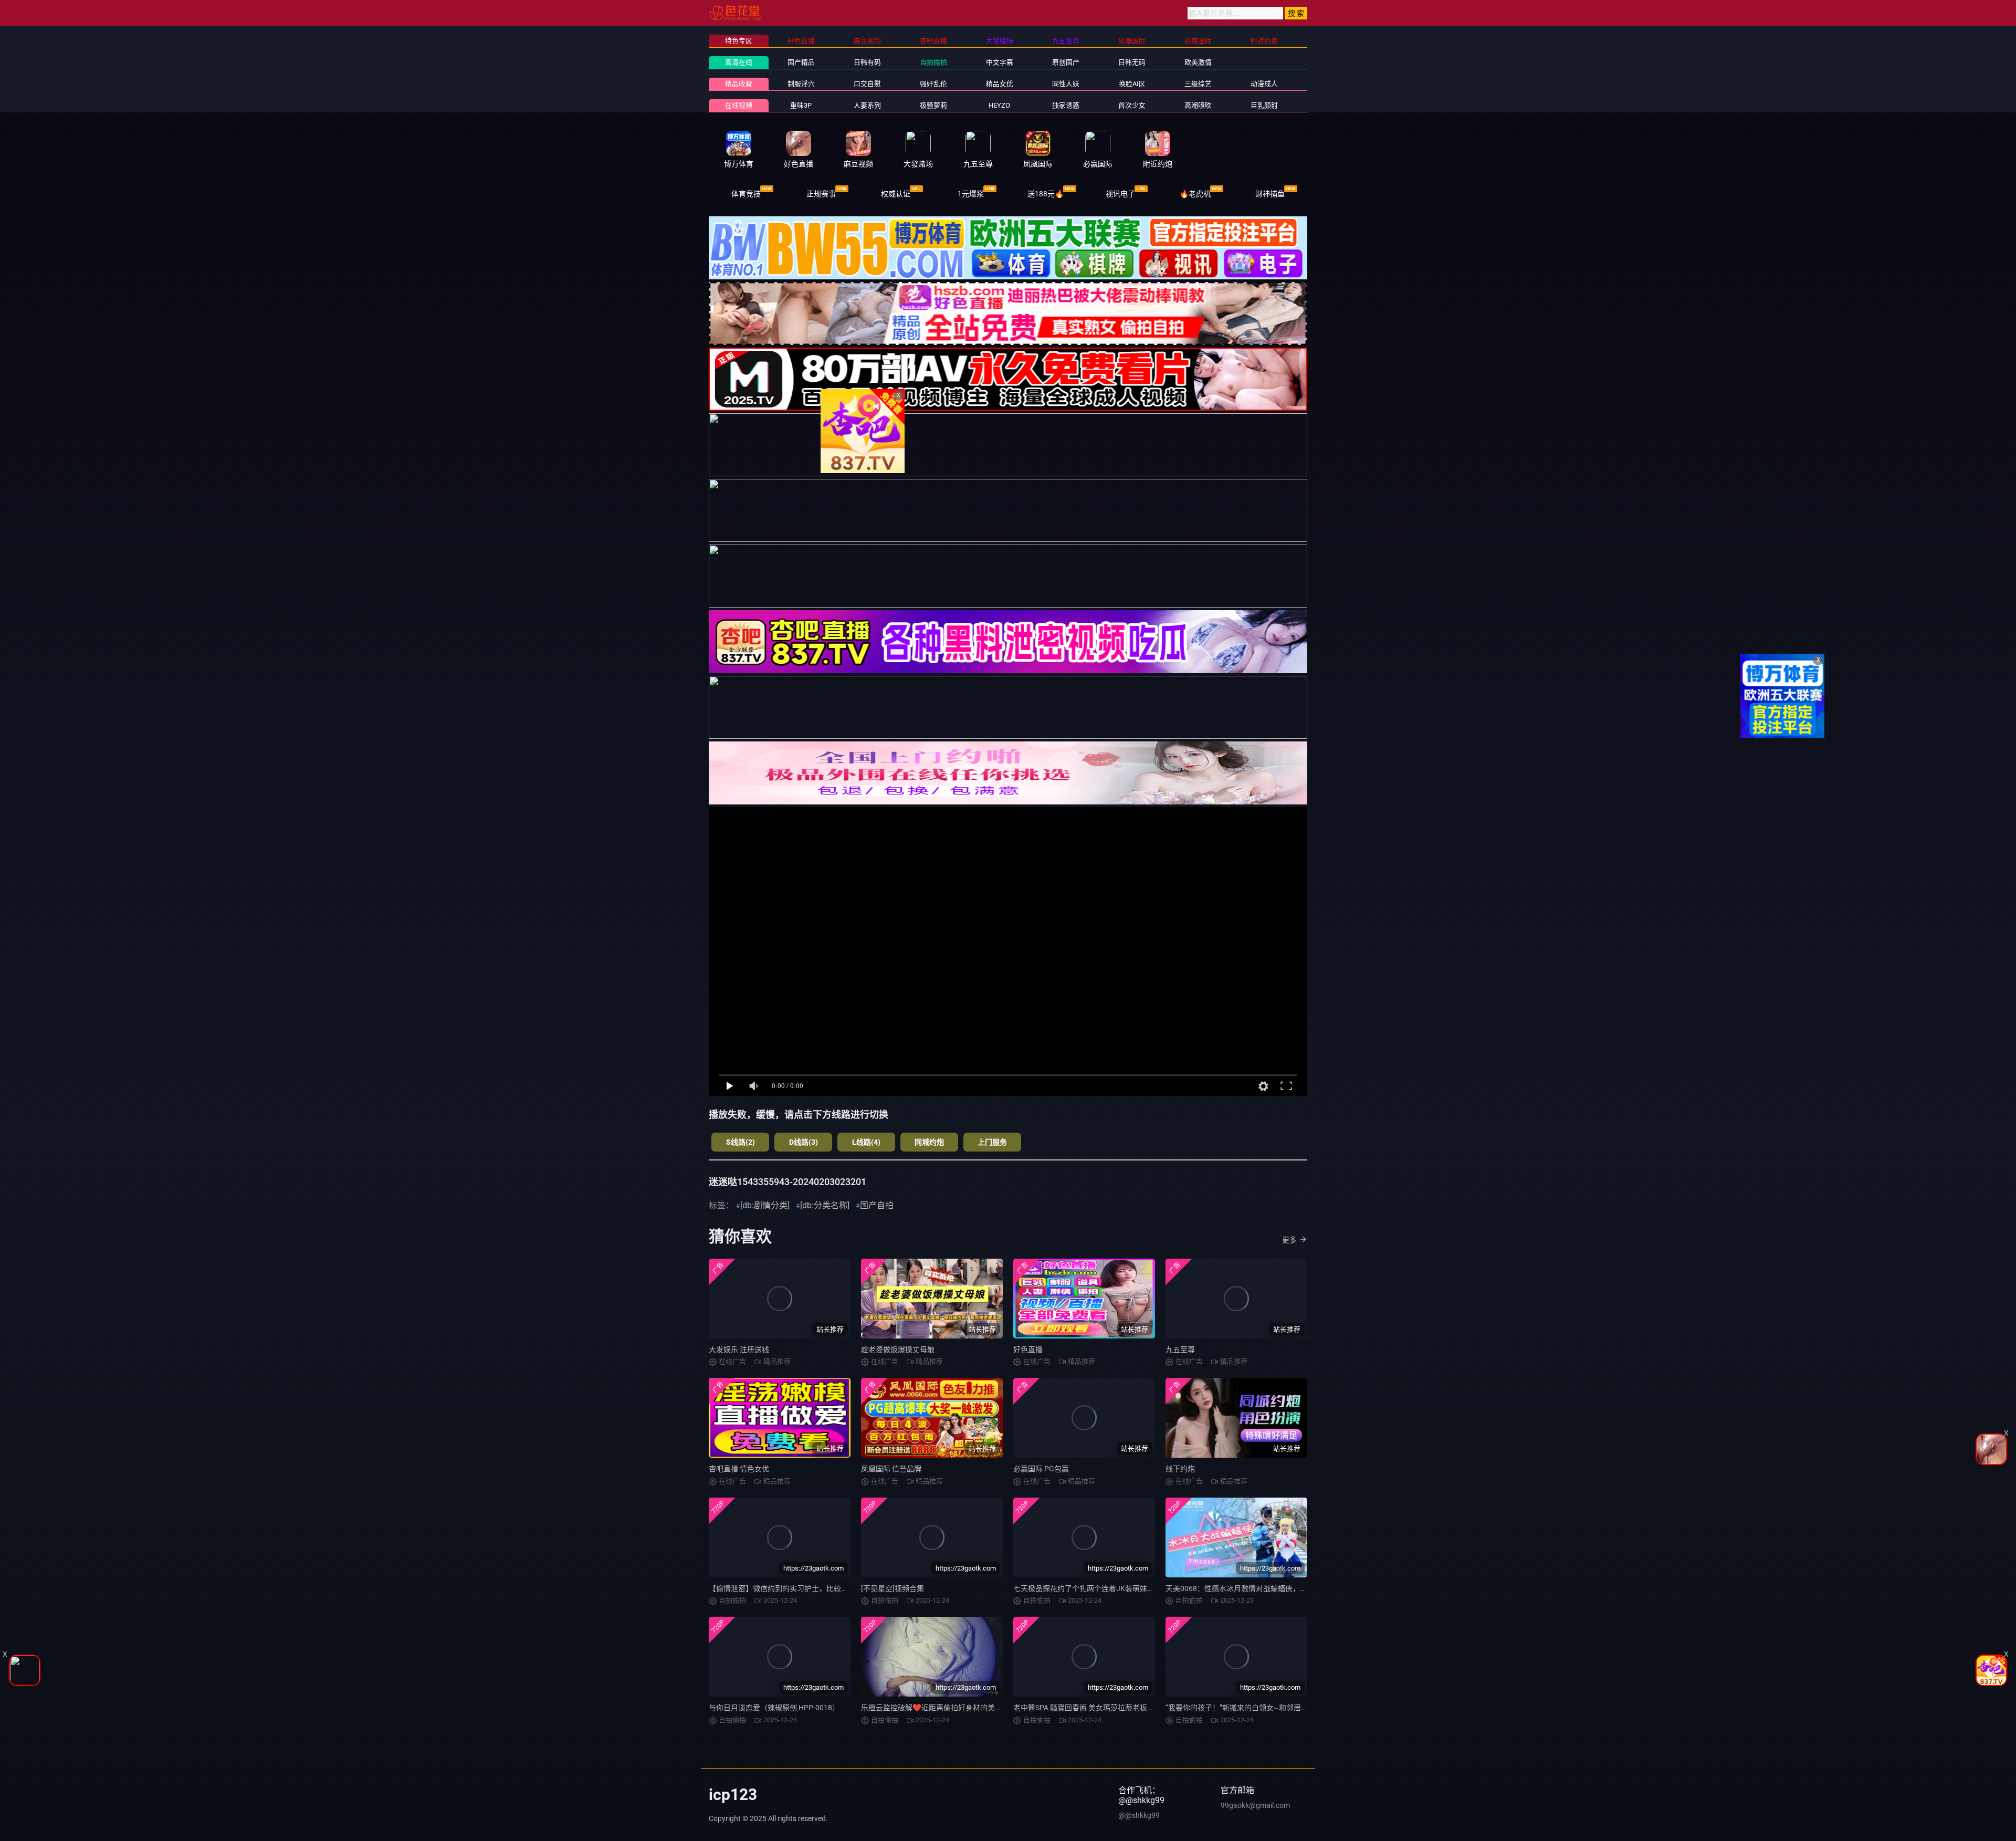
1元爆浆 (971, 194)
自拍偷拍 (933, 62)
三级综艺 (1198, 84)
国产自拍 (877, 1205)
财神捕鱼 (1270, 194)
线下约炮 (1180, 1469)
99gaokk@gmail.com (1255, 1805)
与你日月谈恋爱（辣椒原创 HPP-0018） (774, 1708)
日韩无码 (1132, 62)
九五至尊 (1180, 1350)
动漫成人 (1264, 84)
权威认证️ (896, 194)
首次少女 (1132, 105)
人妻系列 (867, 105)
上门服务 (992, 1142)
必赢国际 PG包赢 (1041, 1469)
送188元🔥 (1046, 194)
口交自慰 (867, 84)
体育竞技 (746, 194)
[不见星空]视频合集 (892, 1588)
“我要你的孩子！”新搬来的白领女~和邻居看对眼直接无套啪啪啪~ (1273, 1708)
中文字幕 (1000, 62)
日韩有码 (867, 62)
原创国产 (1066, 62)
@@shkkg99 (1139, 1815)
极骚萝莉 (933, 105)
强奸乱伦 (933, 84)
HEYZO (999, 105)
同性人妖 (1066, 84)
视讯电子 (1120, 194)
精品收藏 (739, 84)
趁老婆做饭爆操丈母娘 (898, 1350)
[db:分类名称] (825, 1205)
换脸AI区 (1132, 84)
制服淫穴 (801, 84)
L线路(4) (866, 1142)
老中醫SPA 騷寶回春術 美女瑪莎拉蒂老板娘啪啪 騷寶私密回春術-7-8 (1124, 1708)
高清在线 (739, 62)
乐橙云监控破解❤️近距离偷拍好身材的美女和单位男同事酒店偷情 (968, 1708)
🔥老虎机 (1195, 194)
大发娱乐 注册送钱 (739, 1350)
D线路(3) (804, 1142)
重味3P (801, 105)
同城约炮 (929, 1142)
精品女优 (1000, 84)
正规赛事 (821, 194)
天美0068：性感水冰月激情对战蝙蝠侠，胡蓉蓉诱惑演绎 (1258, 1588)
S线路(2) (741, 1142)
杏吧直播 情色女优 (739, 1469)
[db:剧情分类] (765, 1205)
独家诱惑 (1066, 105)
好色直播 (1028, 1350)
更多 (1289, 1240)
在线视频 (739, 105)
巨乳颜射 (1264, 105)
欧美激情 (1198, 62)
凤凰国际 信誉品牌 (891, 1469)
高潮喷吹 (1198, 105)
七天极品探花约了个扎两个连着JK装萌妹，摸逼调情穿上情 (1110, 1588)
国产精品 (801, 62)
